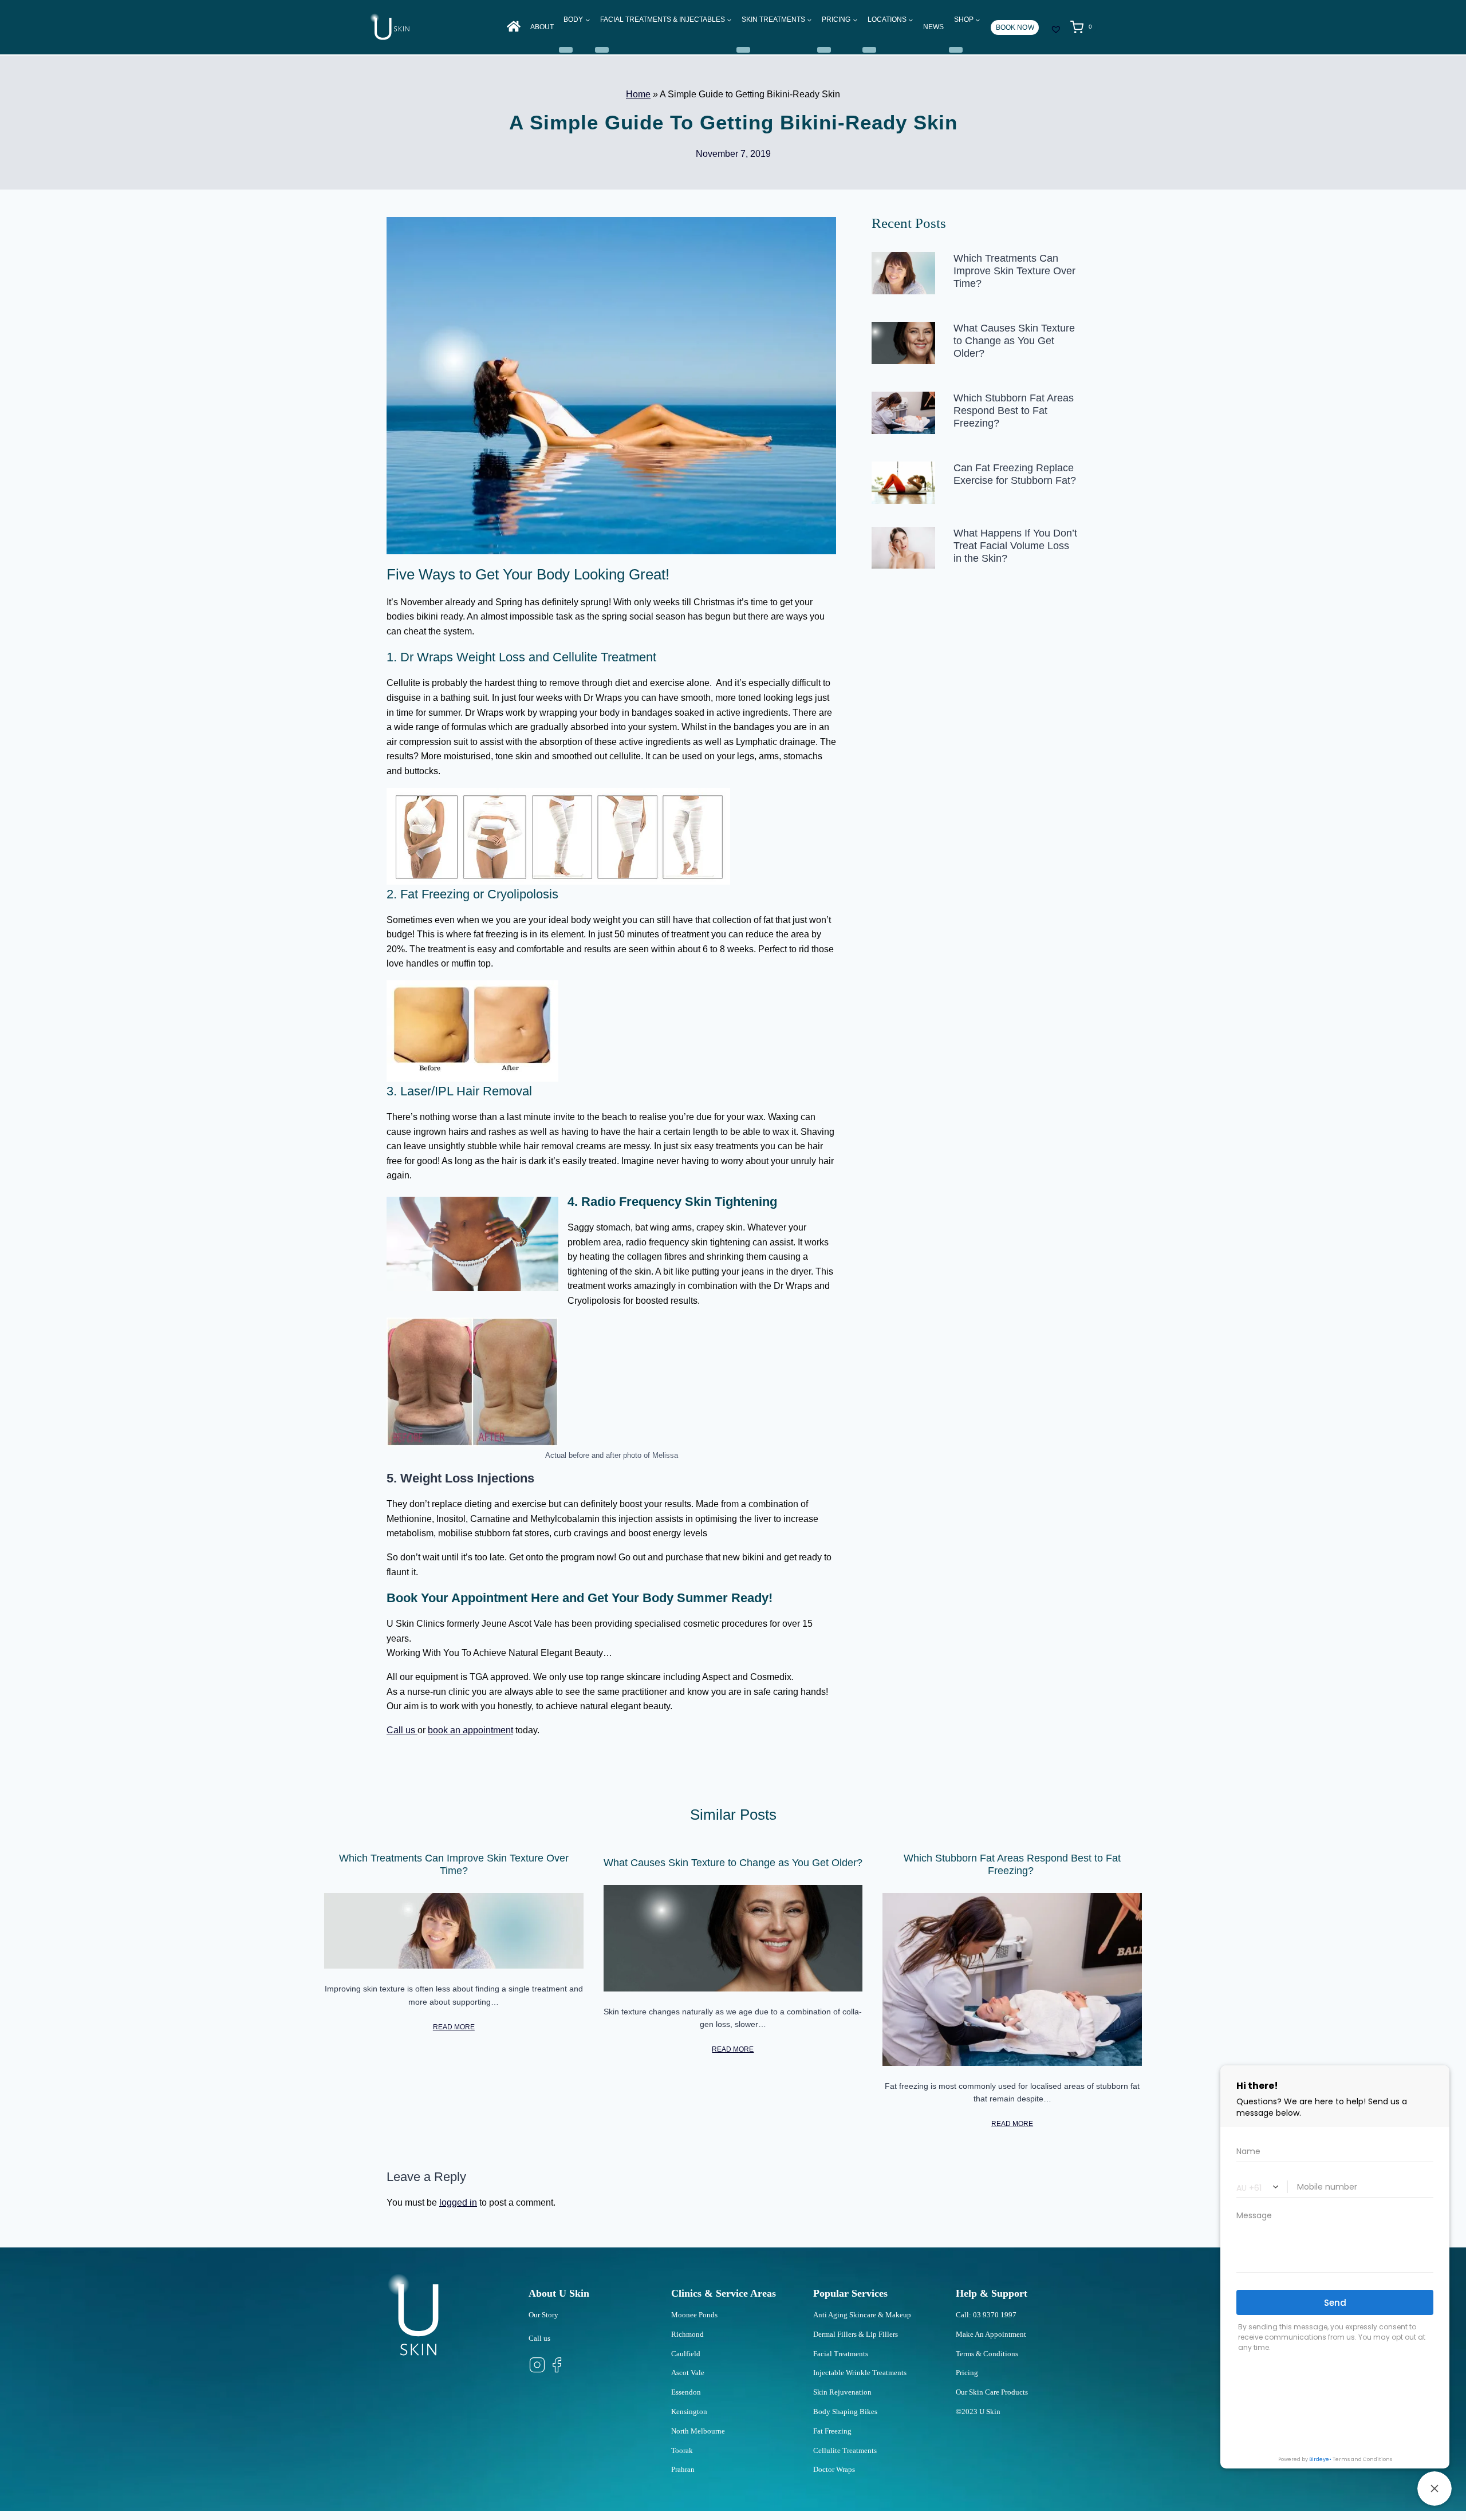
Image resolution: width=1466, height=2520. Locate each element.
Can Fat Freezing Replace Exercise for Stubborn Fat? (1015, 474)
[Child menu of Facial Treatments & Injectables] (602, 50)
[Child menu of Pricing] (824, 50)
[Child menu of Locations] (869, 50)
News (933, 27)
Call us (402, 1730)
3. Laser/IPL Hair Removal (459, 1091)
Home (638, 94)
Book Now (1015, 27)
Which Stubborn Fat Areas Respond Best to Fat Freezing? (1014, 411)
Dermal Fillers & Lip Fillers (856, 2334)
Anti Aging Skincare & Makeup (862, 2315)
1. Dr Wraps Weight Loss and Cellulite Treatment (521, 657)
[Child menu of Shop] (956, 50)
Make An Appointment (991, 2334)
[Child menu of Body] (566, 50)
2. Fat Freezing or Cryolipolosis (472, 894)
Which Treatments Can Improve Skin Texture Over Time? (1014, 271)
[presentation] (903, 273)
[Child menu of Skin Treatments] (743, 50)
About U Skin (559, 2293)
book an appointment (470, 1730)
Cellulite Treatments (845, 2450)
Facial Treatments (841, 2354)
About (542, 27)
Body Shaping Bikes (845, 2411)
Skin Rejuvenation (842, 2392)
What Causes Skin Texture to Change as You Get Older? (1014, 341)
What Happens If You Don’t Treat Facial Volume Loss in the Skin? (1015, 546)
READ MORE (454, 2027)
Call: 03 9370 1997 (986, 2315)
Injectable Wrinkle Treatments (860, 2373)
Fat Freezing (832, 2431)
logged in (458, 2202)
